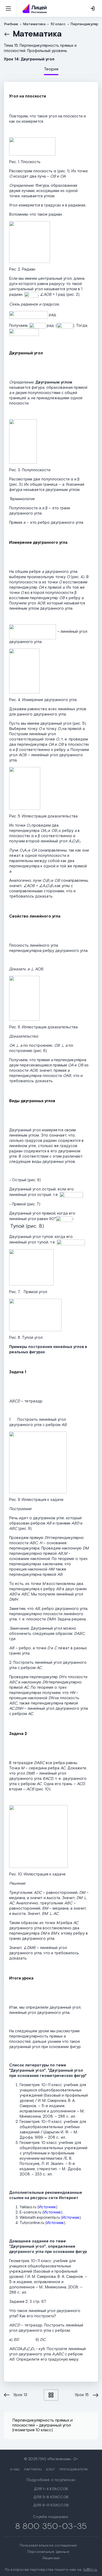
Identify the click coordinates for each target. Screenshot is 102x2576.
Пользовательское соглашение (48, 2546)
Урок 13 (20, 2395)
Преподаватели (74, 2469)
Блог (51, 2469)
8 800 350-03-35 (51, 2526)
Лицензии (51, 2558)
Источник (47, 2207)
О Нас (15, 2469)
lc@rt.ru (90, 2570)
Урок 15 (82, 2395)
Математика (37, 34)
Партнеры (33, 2469)
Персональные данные (48, 2552)
